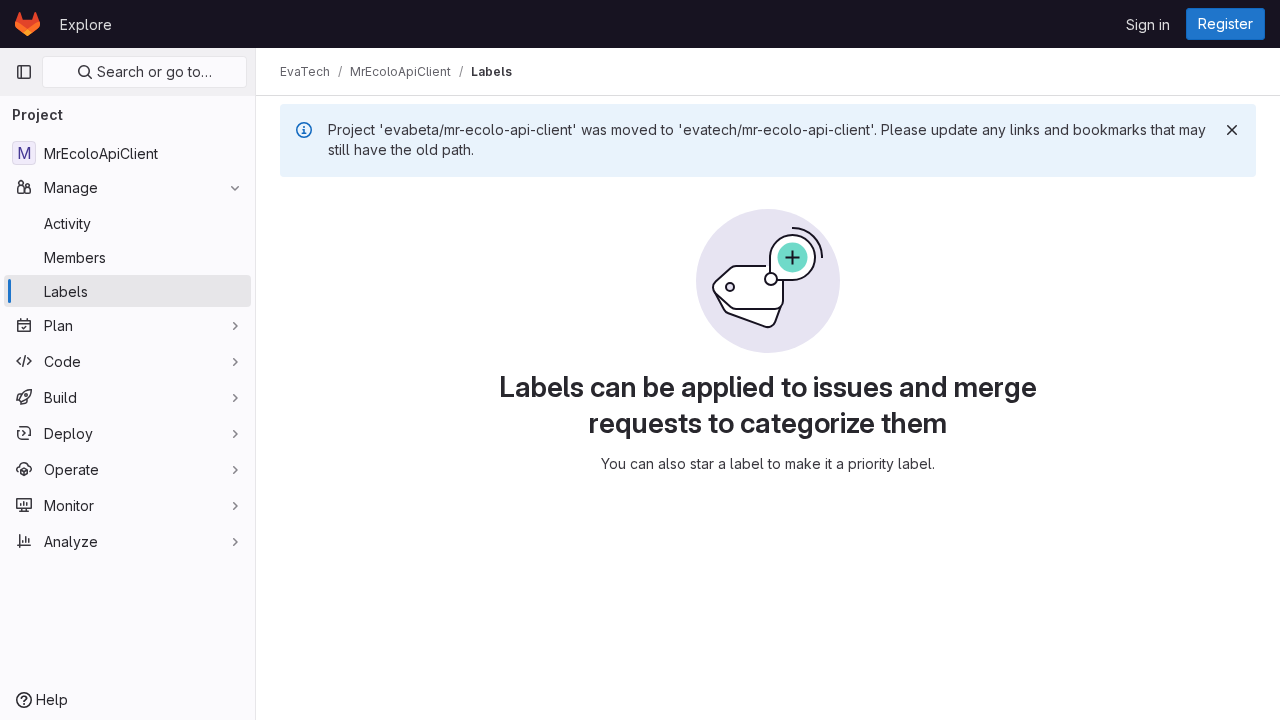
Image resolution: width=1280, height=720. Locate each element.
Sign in (1148, 24)
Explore (86, 24)
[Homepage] (27, 24)
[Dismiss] (1232, 130)
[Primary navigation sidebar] (24, 72)
